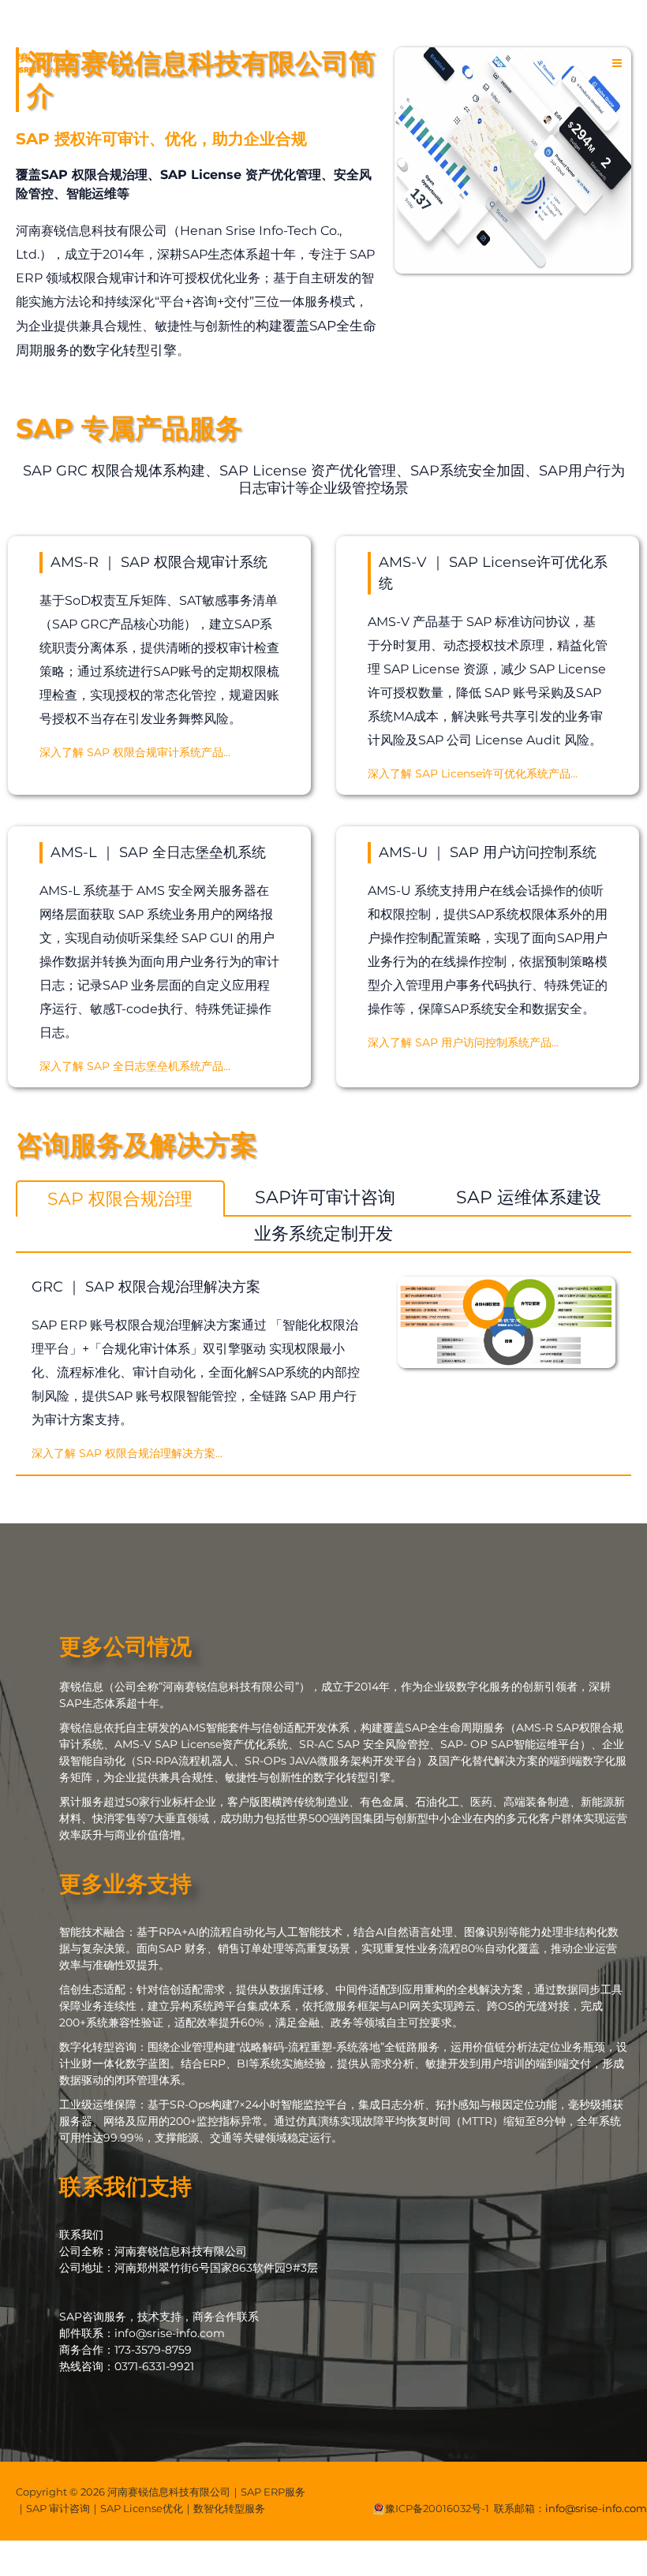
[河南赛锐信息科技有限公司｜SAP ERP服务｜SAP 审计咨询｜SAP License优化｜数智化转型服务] (47, 63)
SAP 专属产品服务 (129, 428)
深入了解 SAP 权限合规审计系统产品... (135, 752)
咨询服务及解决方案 (137, 1145)
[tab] (120, 1199)
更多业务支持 (125, 1884)
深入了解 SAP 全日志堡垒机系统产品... (135, 1066)
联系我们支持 (125, 2186)
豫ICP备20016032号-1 (437, 2508)
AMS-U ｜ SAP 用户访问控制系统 (488, 852)
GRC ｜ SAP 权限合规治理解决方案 (146, 1287)
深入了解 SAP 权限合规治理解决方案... (127, 1453)
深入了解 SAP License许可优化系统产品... (473, 774)
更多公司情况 (125, 1646)
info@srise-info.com (596, 2508)
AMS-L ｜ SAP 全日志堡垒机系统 (158, 852)
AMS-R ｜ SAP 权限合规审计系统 (159, 562)
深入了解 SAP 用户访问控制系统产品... (463, 1042)
